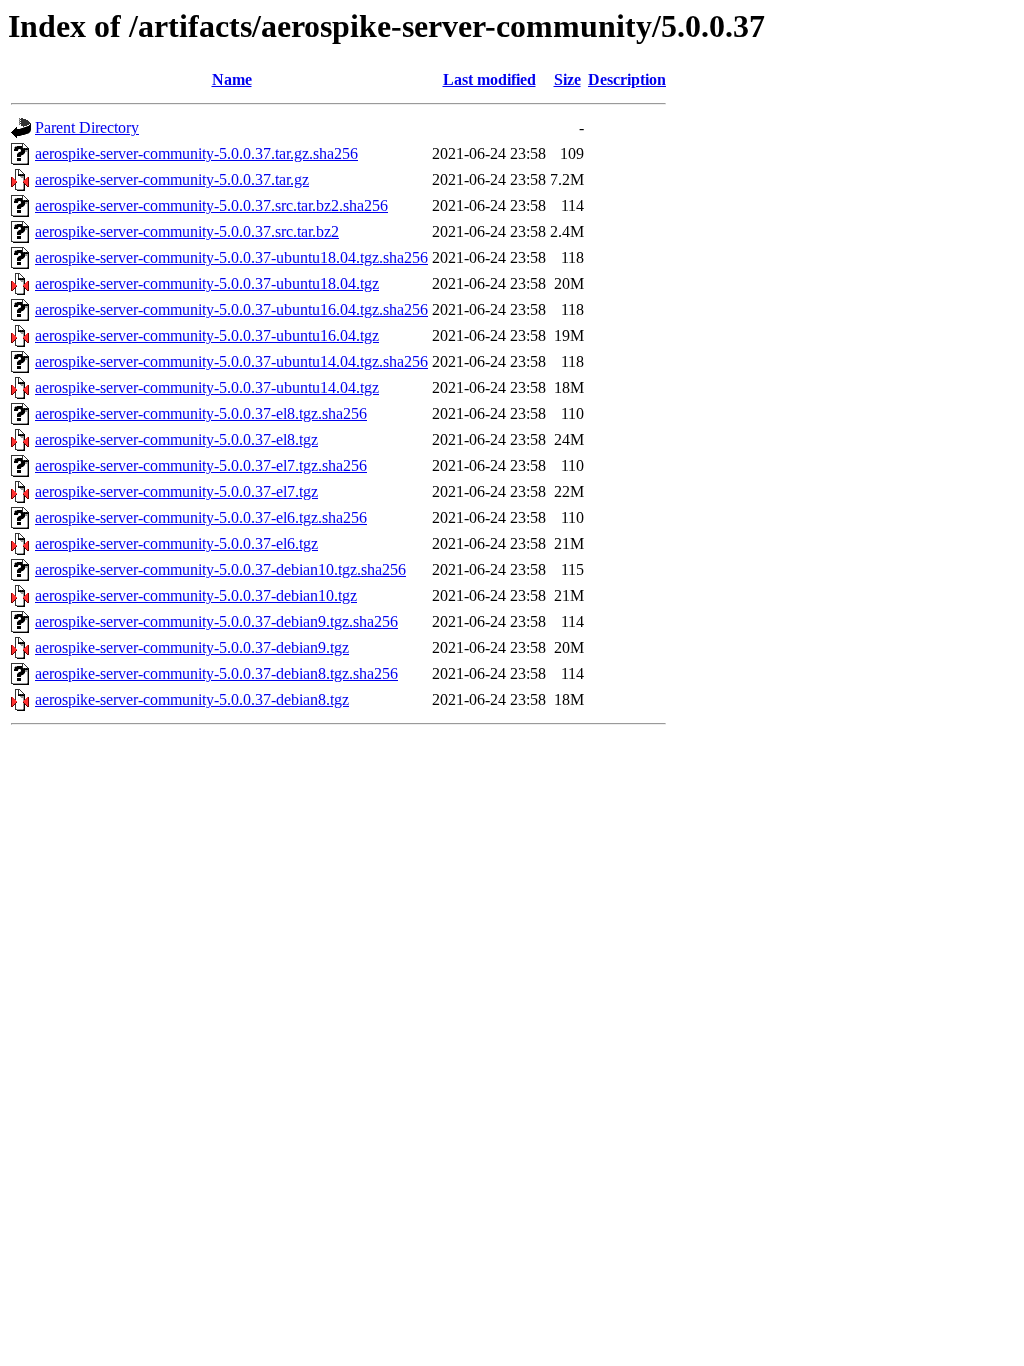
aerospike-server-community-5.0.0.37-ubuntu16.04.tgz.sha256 (231, 309)
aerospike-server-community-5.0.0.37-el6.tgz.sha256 (201, 517)
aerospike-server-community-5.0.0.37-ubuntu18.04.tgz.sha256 (231, 257)
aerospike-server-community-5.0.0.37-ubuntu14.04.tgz (207, 387)
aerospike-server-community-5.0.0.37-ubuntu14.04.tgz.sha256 (231, 361)
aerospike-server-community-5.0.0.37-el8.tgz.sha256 (201, 413)
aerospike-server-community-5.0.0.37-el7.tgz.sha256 (201, 465)
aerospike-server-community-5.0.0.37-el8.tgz (176, 439)
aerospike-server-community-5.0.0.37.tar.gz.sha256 (196, 153)
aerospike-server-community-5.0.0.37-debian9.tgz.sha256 (216, 621)
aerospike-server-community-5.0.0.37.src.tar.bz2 (187, 231)
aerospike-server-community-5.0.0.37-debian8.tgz (192, 699)
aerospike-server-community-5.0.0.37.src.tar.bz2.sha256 (211, 205)
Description (627, 79)
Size (567, 79)
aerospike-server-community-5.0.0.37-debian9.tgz (192, 647)
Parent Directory (87, 127)
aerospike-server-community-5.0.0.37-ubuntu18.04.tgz (207, 283)
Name (232, 79)
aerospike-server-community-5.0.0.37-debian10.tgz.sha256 (220, 569)
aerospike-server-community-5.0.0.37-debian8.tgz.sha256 (216, 673)
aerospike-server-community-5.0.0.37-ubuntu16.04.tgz (207, 335)
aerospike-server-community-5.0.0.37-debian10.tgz (196, 595)
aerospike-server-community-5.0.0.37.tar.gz (172, 179)
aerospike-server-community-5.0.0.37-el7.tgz (176, 491)
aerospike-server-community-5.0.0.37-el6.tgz (176, 543)
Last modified (489, 79)
